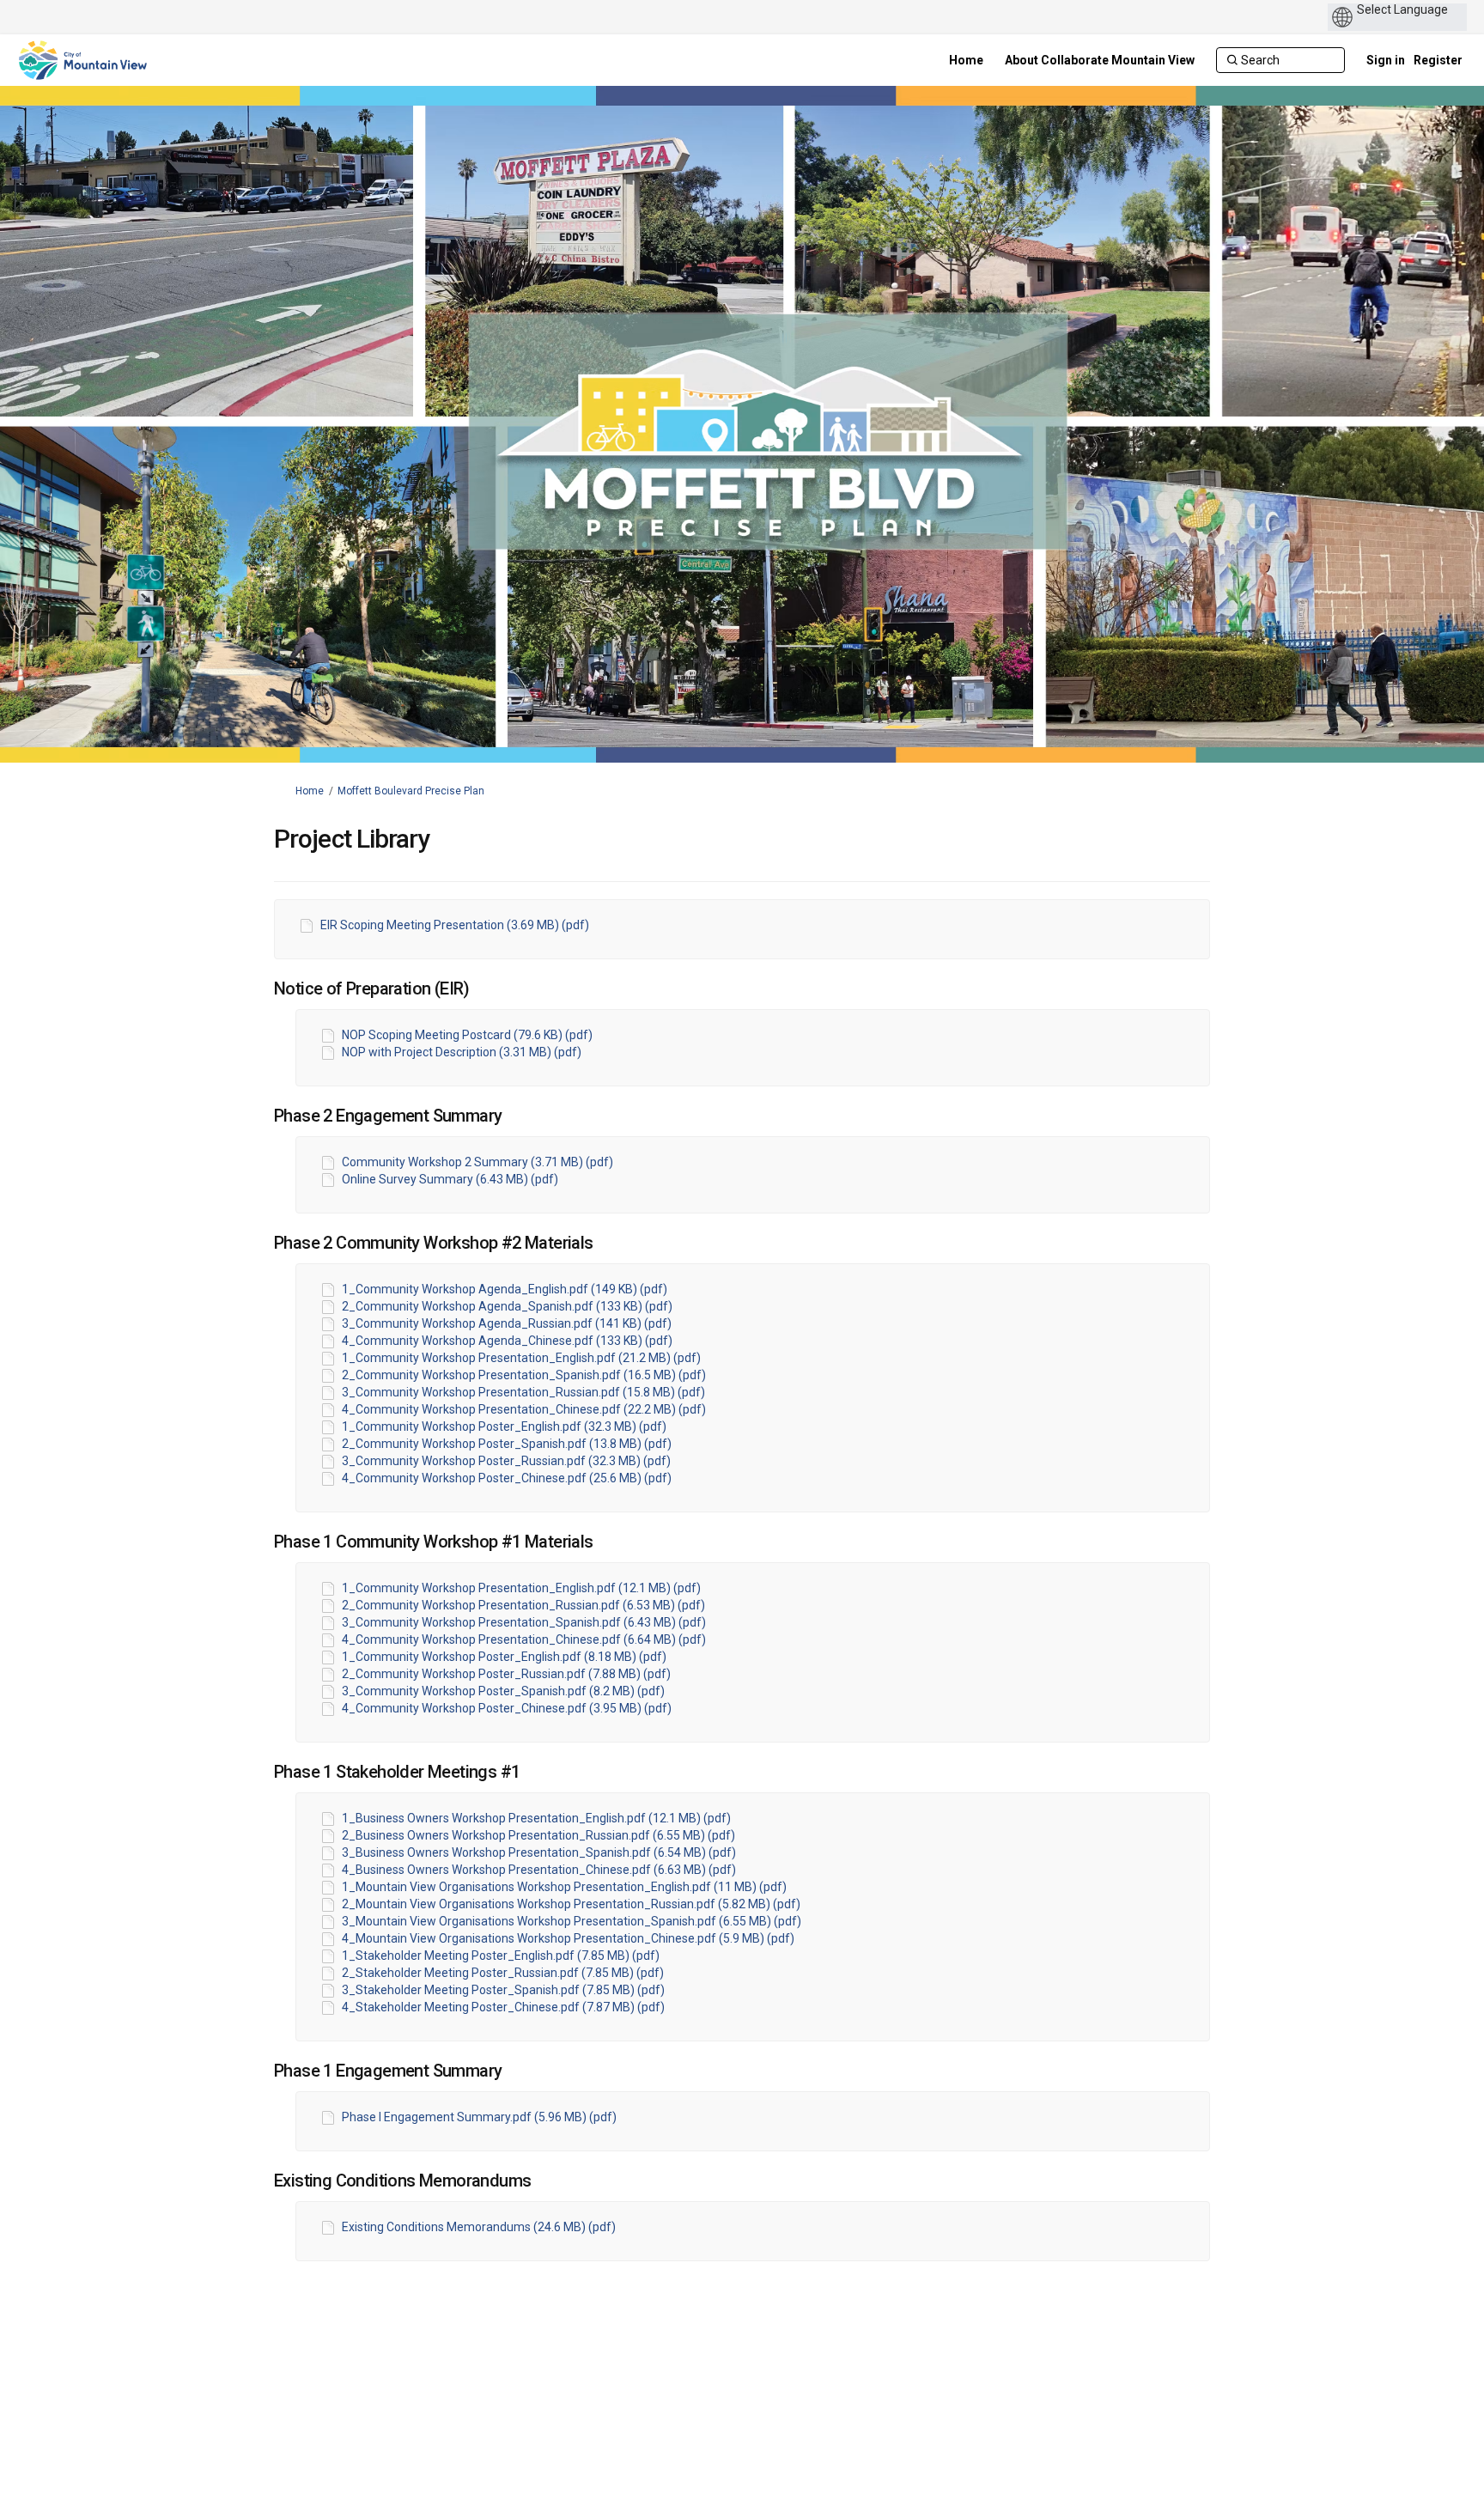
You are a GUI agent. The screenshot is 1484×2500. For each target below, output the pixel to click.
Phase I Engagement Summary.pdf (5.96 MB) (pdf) (479, 2117)
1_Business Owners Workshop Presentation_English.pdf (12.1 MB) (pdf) (536, 1818)
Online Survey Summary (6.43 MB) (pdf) (450, 1179)
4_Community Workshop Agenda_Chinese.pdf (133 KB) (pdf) (507, 1341)
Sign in (1386, 60)
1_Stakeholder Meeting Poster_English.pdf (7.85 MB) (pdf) (501, 1956)
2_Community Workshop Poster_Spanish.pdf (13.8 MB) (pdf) (507, 1444)
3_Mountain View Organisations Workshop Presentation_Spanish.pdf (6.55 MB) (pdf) (572, 1921)
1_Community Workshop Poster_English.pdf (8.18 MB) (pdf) (504, 1657)
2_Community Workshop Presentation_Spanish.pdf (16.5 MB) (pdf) (524, 1375)
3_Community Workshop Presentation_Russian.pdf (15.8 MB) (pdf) (523, 1392)
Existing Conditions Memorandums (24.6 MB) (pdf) (479, 2227)
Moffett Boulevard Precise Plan (411, 791)
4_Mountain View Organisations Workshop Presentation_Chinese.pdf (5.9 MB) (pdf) (568, 1938)
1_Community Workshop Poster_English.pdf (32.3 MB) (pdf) (504, 1426)
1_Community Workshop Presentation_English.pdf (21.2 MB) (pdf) (521, 1358)
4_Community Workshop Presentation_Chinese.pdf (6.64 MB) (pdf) (524, 1639)
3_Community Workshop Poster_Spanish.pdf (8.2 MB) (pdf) (503, 1691)
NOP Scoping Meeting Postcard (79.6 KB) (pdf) (467, 1035)
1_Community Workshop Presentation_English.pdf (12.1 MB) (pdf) (521, 1588)
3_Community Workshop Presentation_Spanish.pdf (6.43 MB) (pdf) (524, 1622)
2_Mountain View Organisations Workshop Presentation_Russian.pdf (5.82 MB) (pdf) (571, 1904)
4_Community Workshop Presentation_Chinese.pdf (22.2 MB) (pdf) (524, 1409)
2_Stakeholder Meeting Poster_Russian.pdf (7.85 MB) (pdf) (503, 1973)
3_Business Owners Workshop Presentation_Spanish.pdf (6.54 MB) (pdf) (539, 1852)
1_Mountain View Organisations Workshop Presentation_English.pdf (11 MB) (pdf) (564, 1887)
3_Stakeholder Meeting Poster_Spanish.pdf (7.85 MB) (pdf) (503, 1990)
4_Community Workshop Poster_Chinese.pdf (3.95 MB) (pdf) (507, 1708)
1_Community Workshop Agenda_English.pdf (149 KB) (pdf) (505, 1289)
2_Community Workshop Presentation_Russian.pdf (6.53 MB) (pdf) (523, 1605)
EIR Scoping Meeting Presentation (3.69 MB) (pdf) (455, 925)
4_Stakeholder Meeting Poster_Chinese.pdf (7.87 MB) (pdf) (503, 2007)
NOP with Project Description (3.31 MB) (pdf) (462, 1052)
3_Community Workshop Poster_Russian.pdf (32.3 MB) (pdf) (506, 1461)
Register (1438, 60)
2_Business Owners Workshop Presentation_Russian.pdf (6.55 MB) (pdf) (538, 1835)
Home (310, 791)
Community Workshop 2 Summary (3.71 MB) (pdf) (477, 1162)
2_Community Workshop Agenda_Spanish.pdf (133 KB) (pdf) (507, 1306)
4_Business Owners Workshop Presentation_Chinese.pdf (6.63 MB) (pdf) (539, 1870)
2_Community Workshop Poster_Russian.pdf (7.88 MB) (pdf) (506, 1674)
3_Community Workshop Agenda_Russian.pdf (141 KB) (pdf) (507, 1323)
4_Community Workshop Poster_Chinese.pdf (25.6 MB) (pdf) (507, 1478)
